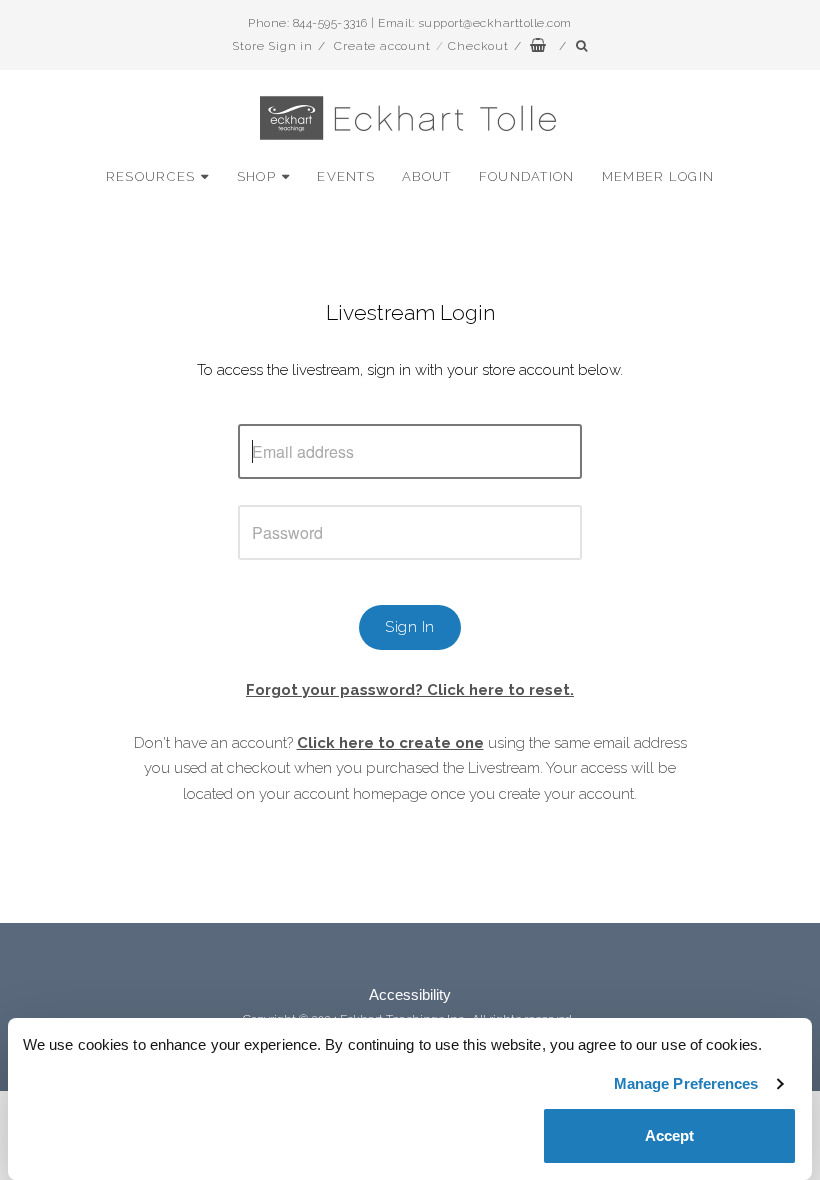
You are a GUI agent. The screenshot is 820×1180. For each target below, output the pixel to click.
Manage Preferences (686, 1083)
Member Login (658, 176)
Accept (669, 1135)
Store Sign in (272, 46)
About (427, 176)
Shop (256, 176)
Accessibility (410, 994)
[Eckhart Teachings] (410, 131)
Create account (382, 46)
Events (346, 176)
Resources (151, 176)
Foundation (527, 176)
